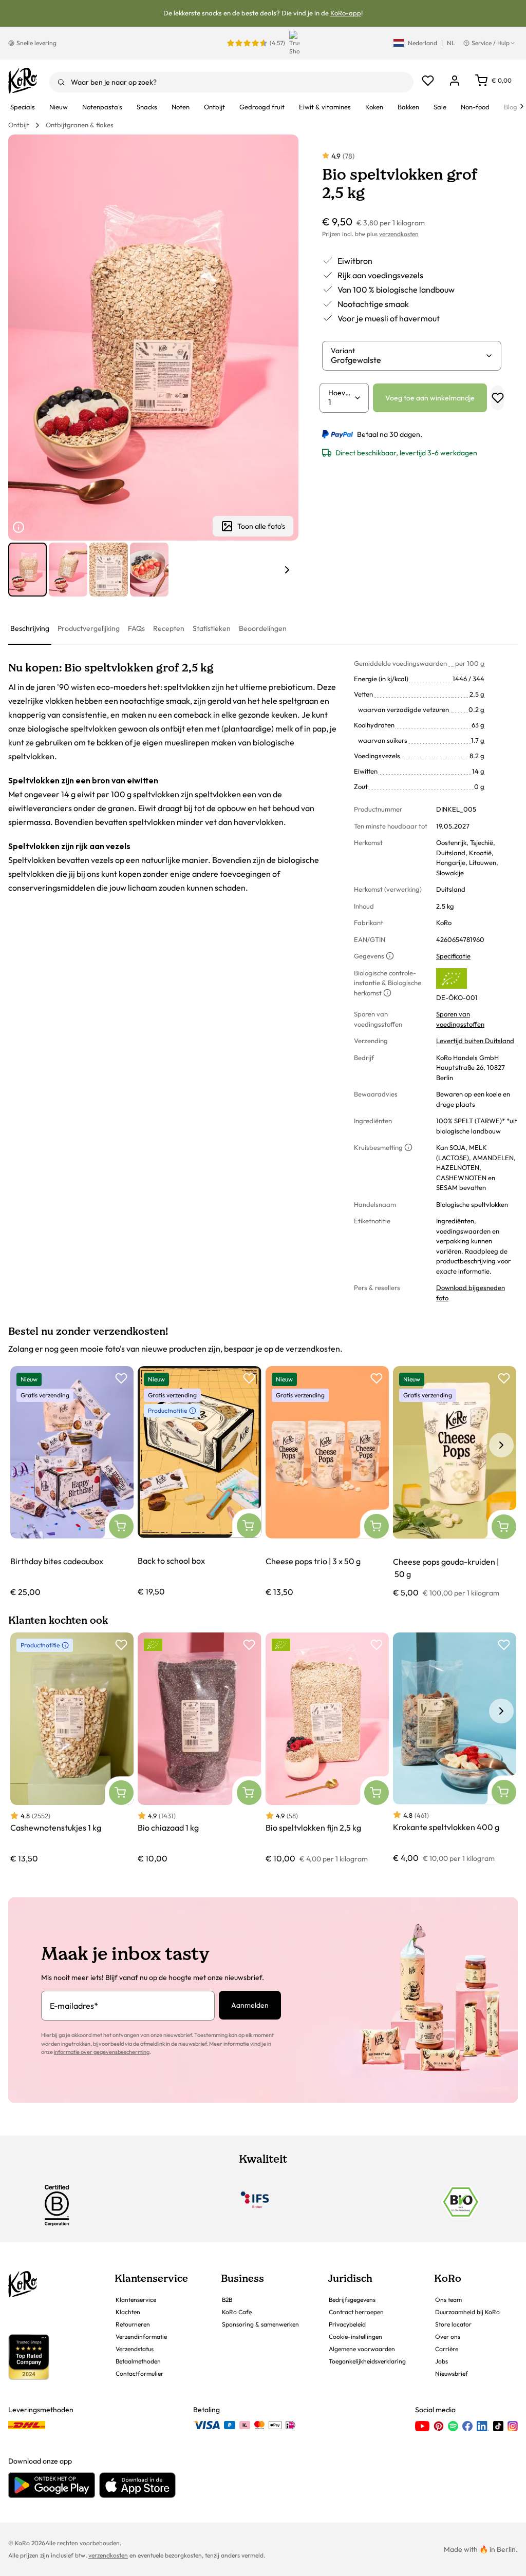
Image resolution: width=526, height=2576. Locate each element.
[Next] (522, 106)
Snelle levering (36, 43)
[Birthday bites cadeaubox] (72, 1482)
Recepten (169, 628)
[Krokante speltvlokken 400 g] (455, 1748)
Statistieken (212, 628)
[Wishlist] (428, 81)
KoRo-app (346, 13)
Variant (343, 351)
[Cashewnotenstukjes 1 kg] (72, 1748)
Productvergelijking (89, 628)
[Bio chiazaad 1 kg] (199, 1748)
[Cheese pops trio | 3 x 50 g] (327, 1482)
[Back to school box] (199, 1482)
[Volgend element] (287, 570)
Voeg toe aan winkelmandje (430, 398)
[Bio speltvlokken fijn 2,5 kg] (327, 1748)
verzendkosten (399, 234)
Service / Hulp (491, 43)
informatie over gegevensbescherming (102, 2052)
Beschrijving (30, 628)
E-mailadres (74, 2006)
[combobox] (231, 82)
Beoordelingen (263, 628)
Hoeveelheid (341, 393)
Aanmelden (250, 2005)
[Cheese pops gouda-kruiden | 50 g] (455, 1482)
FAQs (136, 628)
